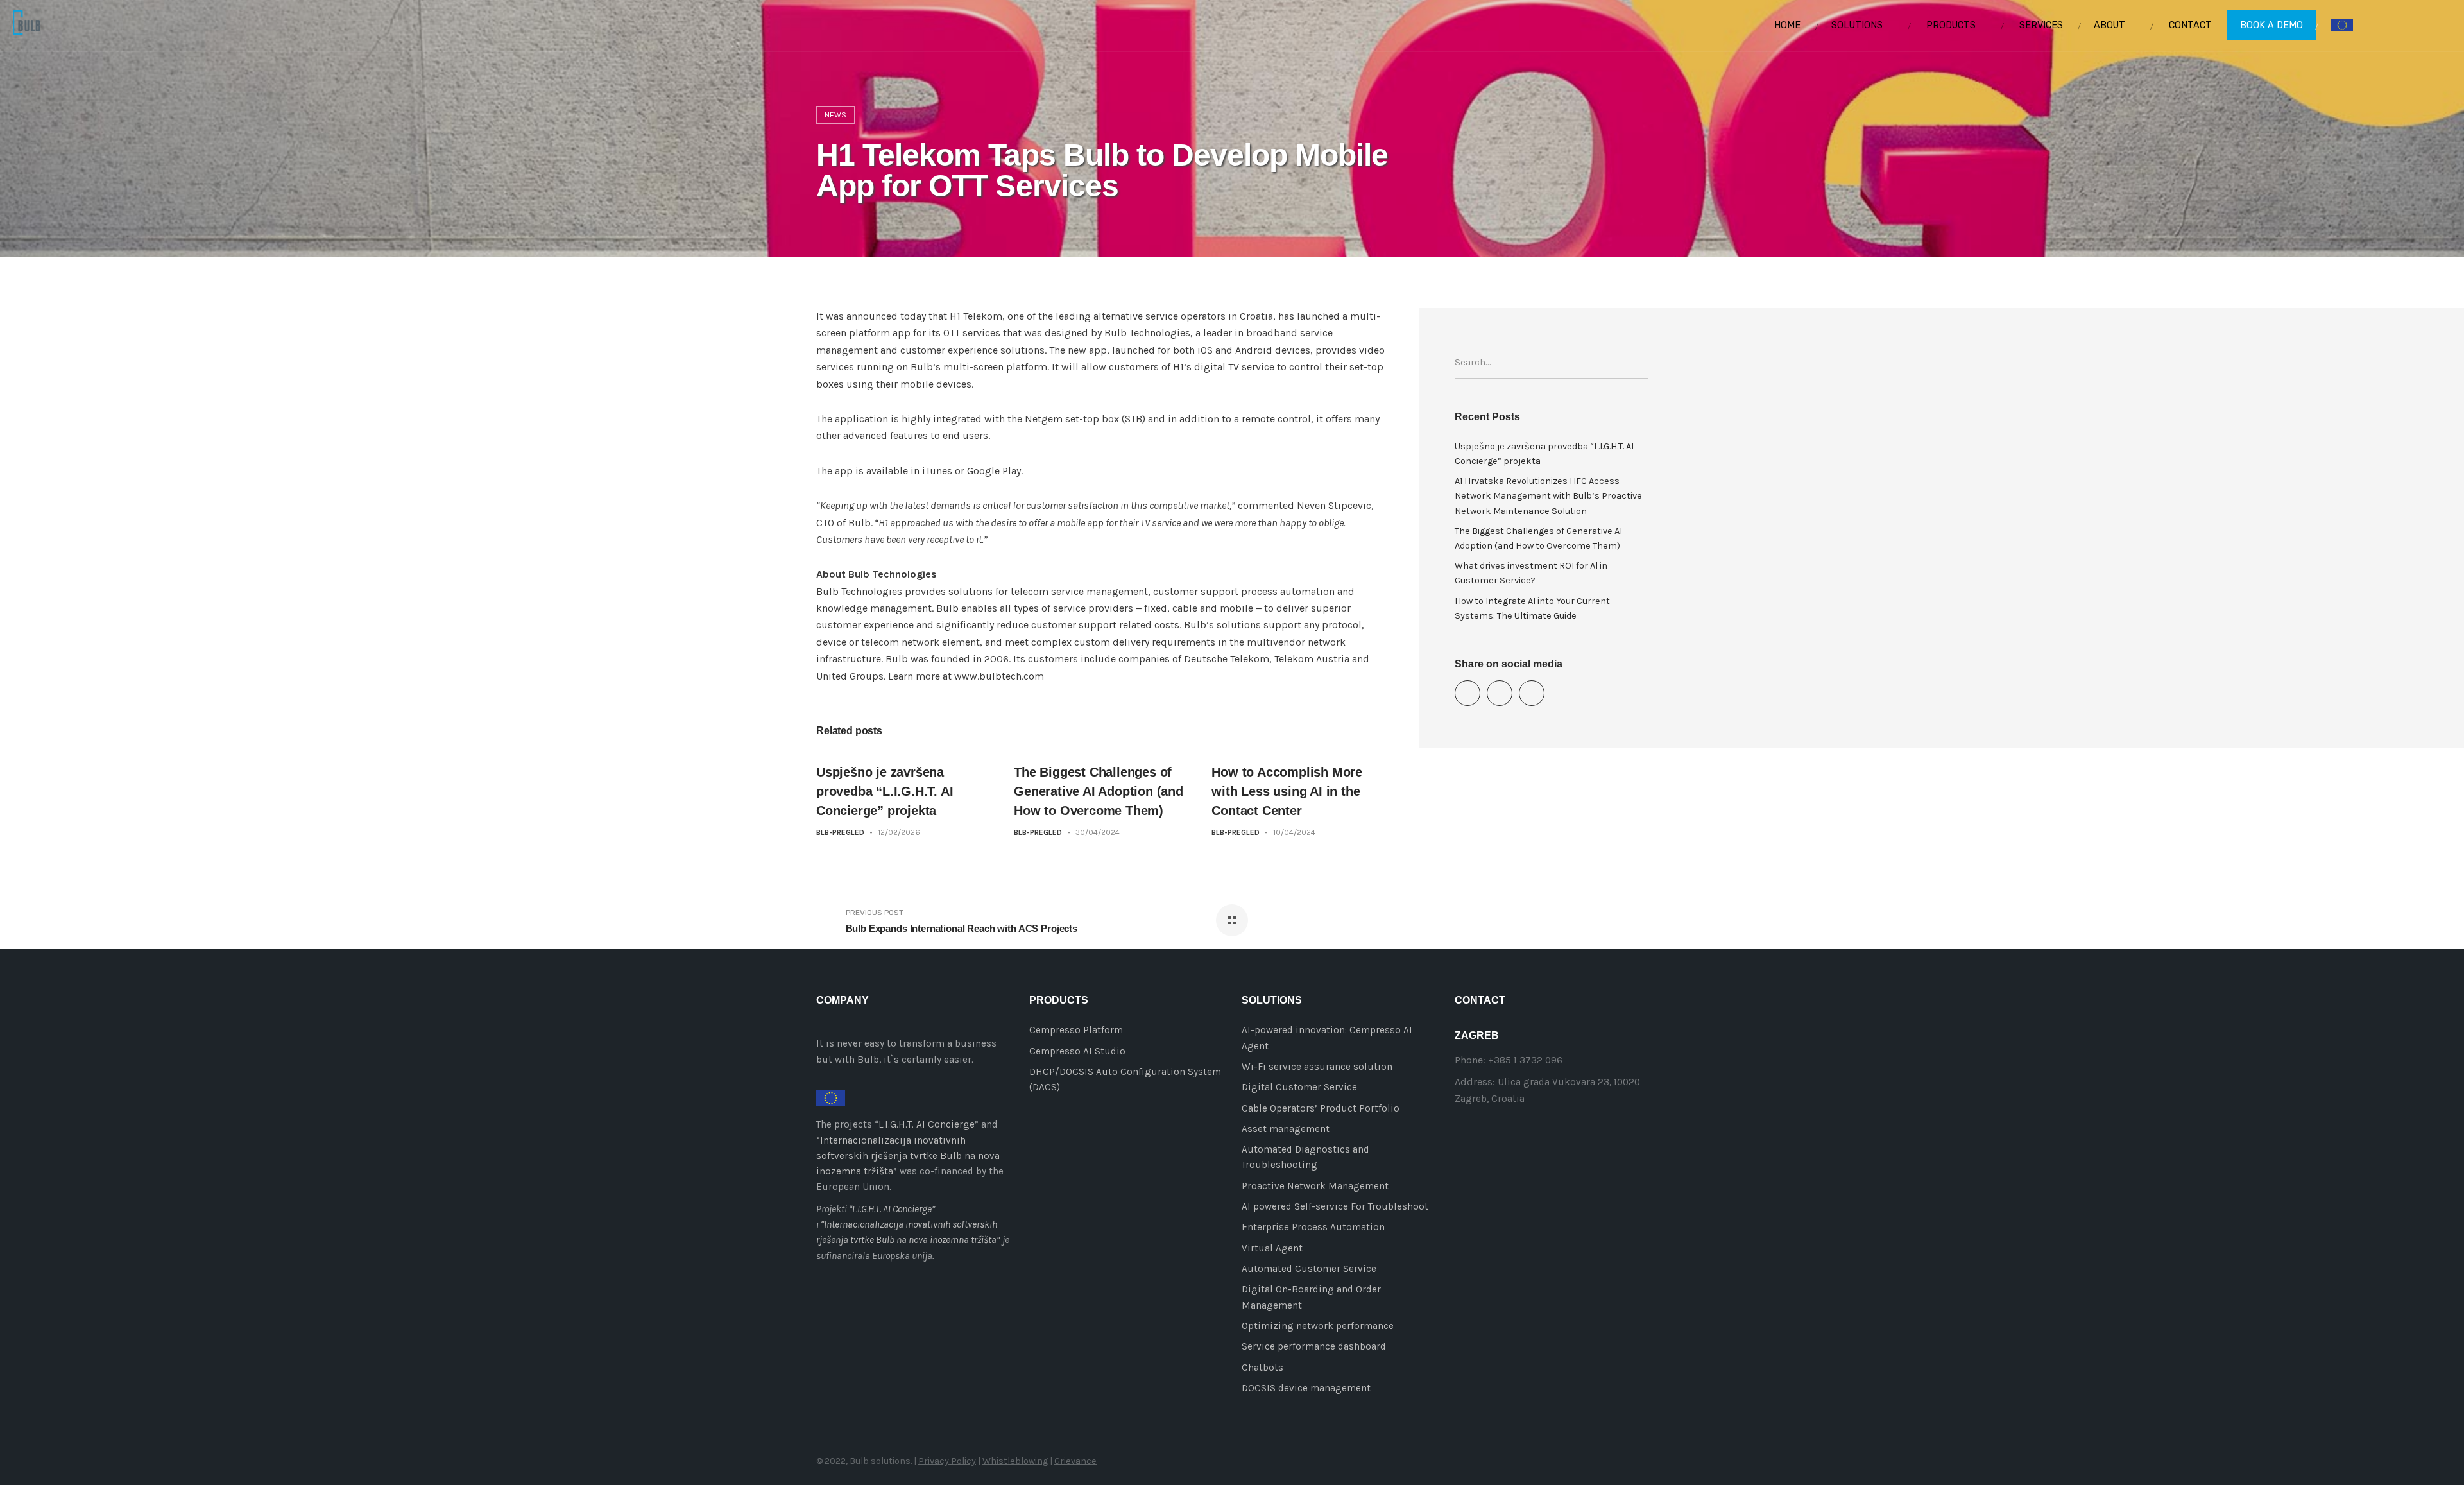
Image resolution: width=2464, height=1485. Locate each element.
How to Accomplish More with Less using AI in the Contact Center (1287, 791)
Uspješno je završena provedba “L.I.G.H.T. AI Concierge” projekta (885, 791)
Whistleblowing (1015, 1461)
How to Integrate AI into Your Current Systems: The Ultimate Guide (1532, 608)
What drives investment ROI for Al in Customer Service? (1531, 573)
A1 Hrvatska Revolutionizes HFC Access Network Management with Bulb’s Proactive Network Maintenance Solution (1548, 496)
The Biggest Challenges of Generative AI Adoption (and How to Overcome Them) (1099, 791)
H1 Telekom (976, 316)
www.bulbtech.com (999, 676)
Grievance (1075, 1461)
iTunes (937, 471)
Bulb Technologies (1147, 333)
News (835, 115)
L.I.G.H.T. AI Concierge (927, 1124)
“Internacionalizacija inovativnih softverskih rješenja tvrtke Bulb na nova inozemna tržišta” (908, 1156)
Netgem (1044, 419)
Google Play (994, 471)
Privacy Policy (947, 1461)
